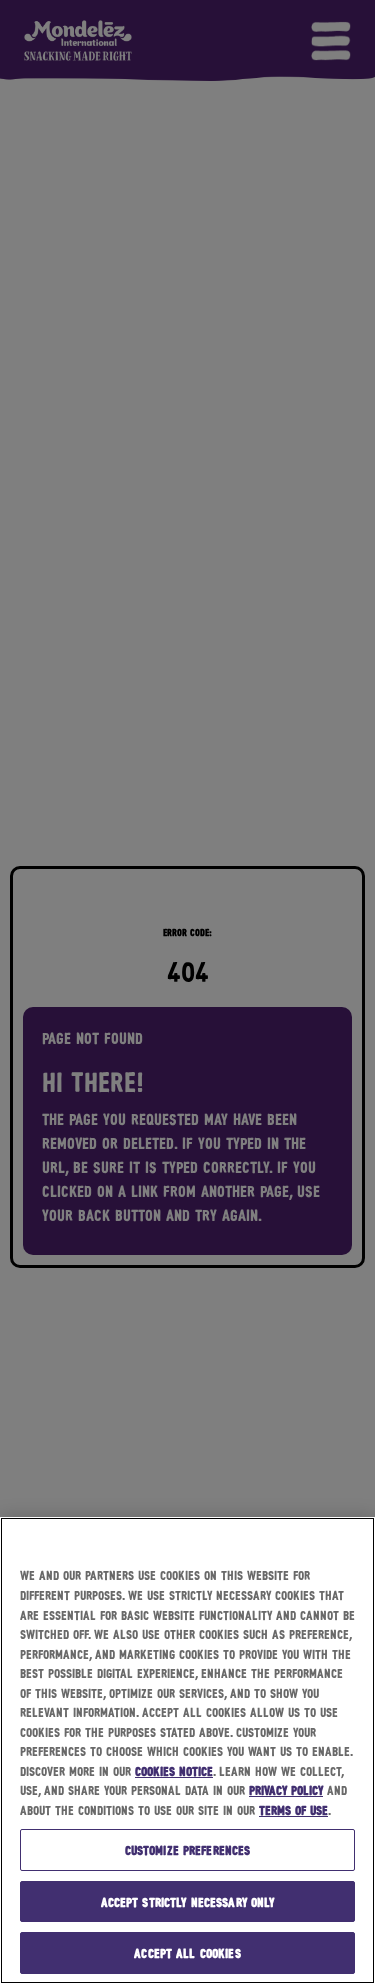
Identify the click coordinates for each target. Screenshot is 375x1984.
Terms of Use (293, 1809)
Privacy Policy (286, 1789)
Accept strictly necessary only (188, 1901)
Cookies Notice (174, 1770)
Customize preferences (188, 1849)
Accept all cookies (187, 1952)
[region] (187, 1750)
